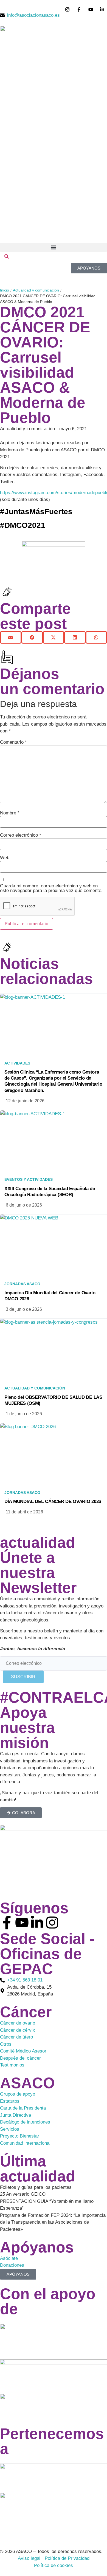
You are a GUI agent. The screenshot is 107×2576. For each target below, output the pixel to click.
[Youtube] (22, 1923)
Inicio (5, 290)
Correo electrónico (21, 835)
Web (5, 858)
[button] (54, 247)
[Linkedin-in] (37, 1923)
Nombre (10, 813)
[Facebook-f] (7, 1923)
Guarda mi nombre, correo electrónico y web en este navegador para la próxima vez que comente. (51, 888)
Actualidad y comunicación (36, 290)
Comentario (13, 742)
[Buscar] (7, 257)
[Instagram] (52, 1923)
